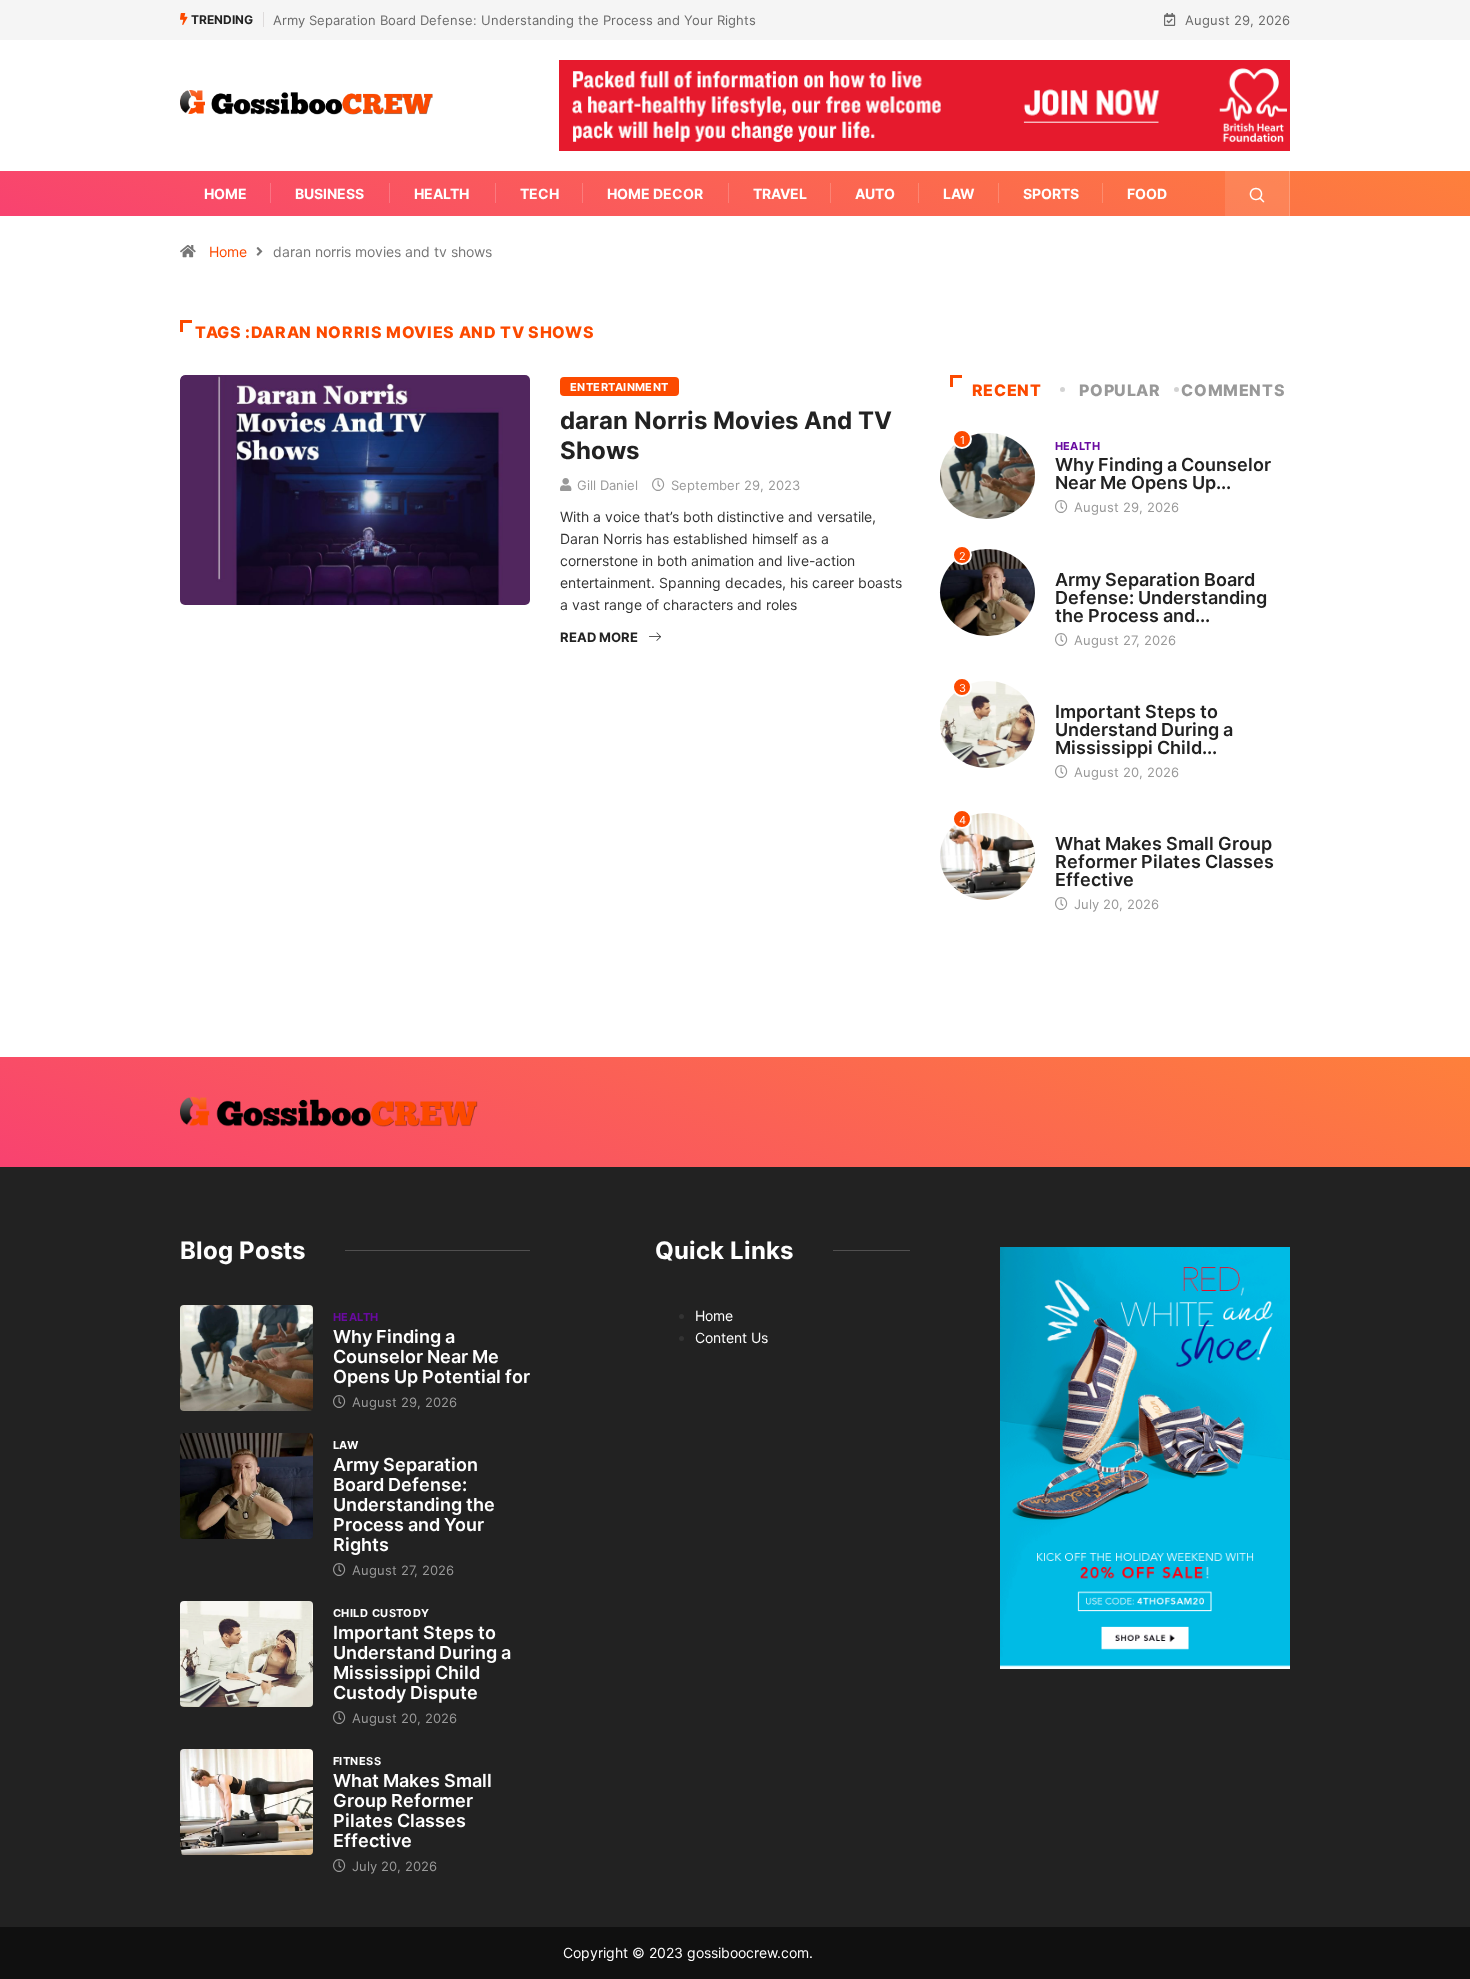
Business (329, 193)
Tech (539, 193)
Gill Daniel (607, 485)
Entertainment (619, 387)
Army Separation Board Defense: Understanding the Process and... (1161, 597)
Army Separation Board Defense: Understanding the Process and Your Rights (514, 20)
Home (225, 193)
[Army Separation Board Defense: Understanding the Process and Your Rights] (246, 1486)
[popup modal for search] (1257, 193)
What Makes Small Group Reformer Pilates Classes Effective (1164, 861)
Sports (1051, 193)
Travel (780, 193)
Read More (599, 637)
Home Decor (655, 193)
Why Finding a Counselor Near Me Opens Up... (1163, 473)
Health (441, 193)
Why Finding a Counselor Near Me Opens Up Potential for (431, 1356)
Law (959, 193)
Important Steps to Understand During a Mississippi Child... (1144, 729)
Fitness (1079, 825)
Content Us (731, 1337)
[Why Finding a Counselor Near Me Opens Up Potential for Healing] (246, 1358)
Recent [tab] (1007, 390)
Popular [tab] (1119, 390)
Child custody (1103, 693)
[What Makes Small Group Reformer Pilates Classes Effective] (246, 1802)
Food (1147, 193)
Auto (875, 193)
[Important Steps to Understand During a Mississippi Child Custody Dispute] (246, 1654)
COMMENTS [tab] (1233, 390)
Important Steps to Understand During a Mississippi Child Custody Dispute (422, 1662)
